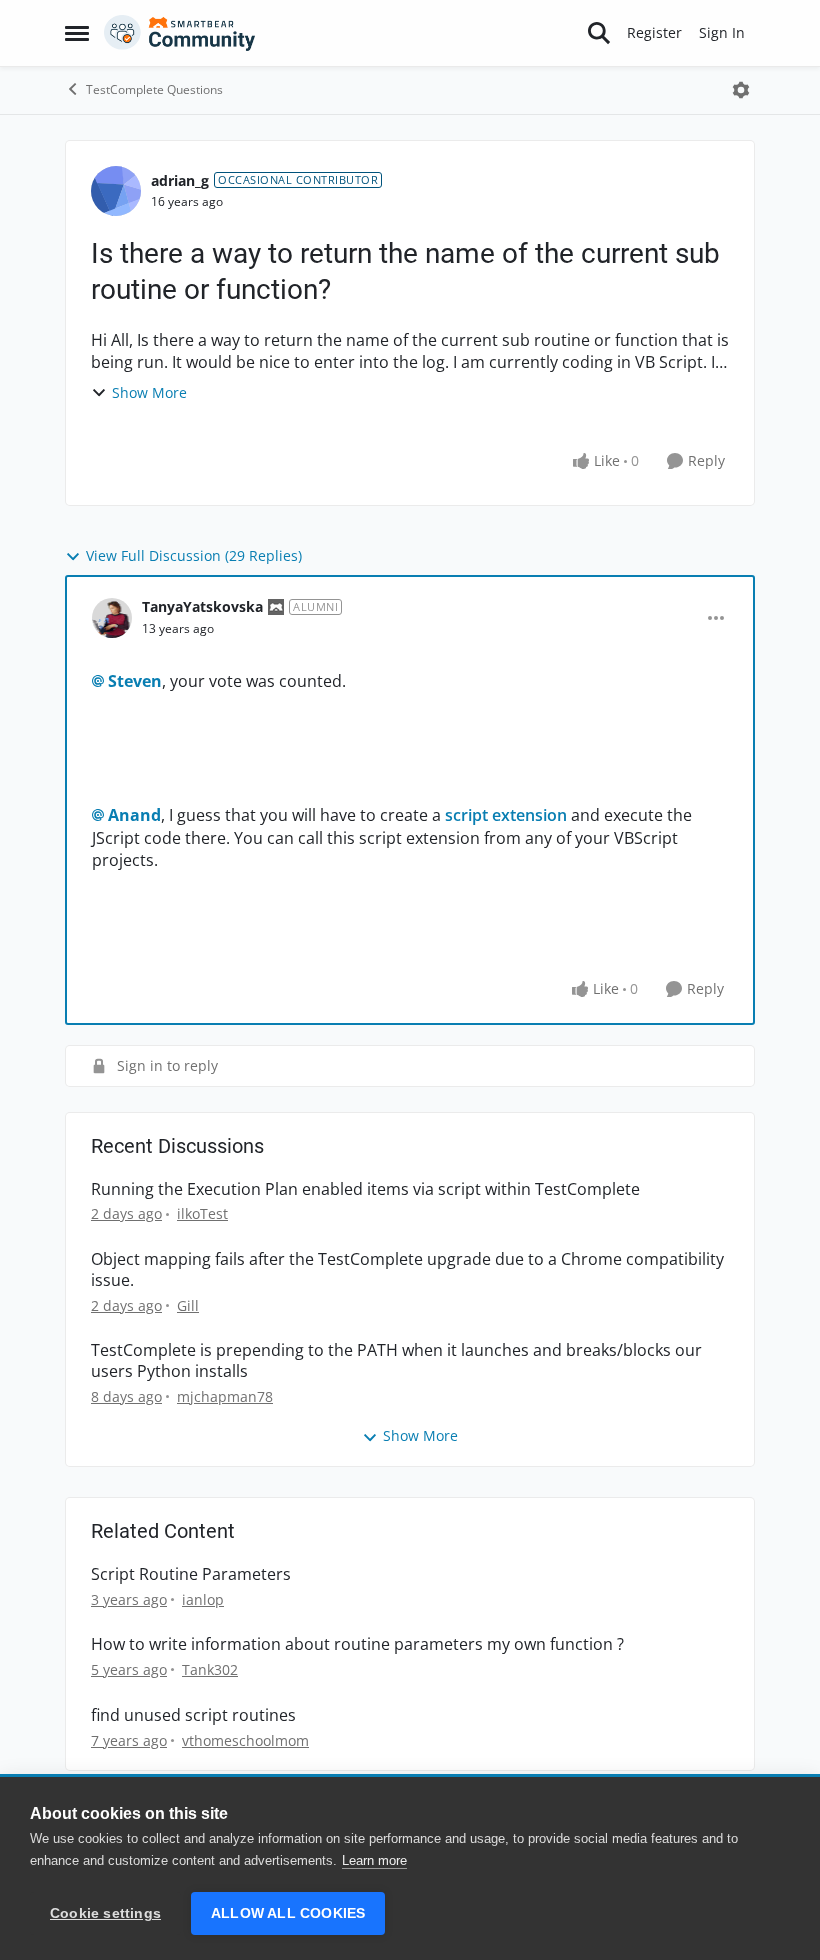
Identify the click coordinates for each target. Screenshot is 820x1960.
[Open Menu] (741, 90)
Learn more (374, 1860)
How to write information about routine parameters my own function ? (357, 1644)
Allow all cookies (288, 1913)
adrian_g (180, 180)
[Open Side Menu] (77, 33)
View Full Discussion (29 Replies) (194, 555)
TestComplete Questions (154, 89)
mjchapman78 (225, 1396)
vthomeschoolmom (245, 1740)
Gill (188, 1305)
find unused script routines (193, 1715)
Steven (135, 681)
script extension (506, 815)
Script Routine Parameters (191, 1574)
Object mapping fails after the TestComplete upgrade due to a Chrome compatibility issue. (407, 1270)
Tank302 (210, 1669)
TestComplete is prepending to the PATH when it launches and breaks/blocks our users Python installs (396, 1361)
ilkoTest (202, 1213)
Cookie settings (105, 1913)
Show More (149, 392)
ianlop (203, 1599)
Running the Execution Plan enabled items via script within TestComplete (365, 1189)
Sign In (722, 32)
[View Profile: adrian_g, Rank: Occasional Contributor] (116, 191)
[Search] (599, 33)
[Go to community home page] (180, 33)
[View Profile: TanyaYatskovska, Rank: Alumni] (112, 618)
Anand (134, 815)
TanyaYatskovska (202, 606)
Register (654, 32)
